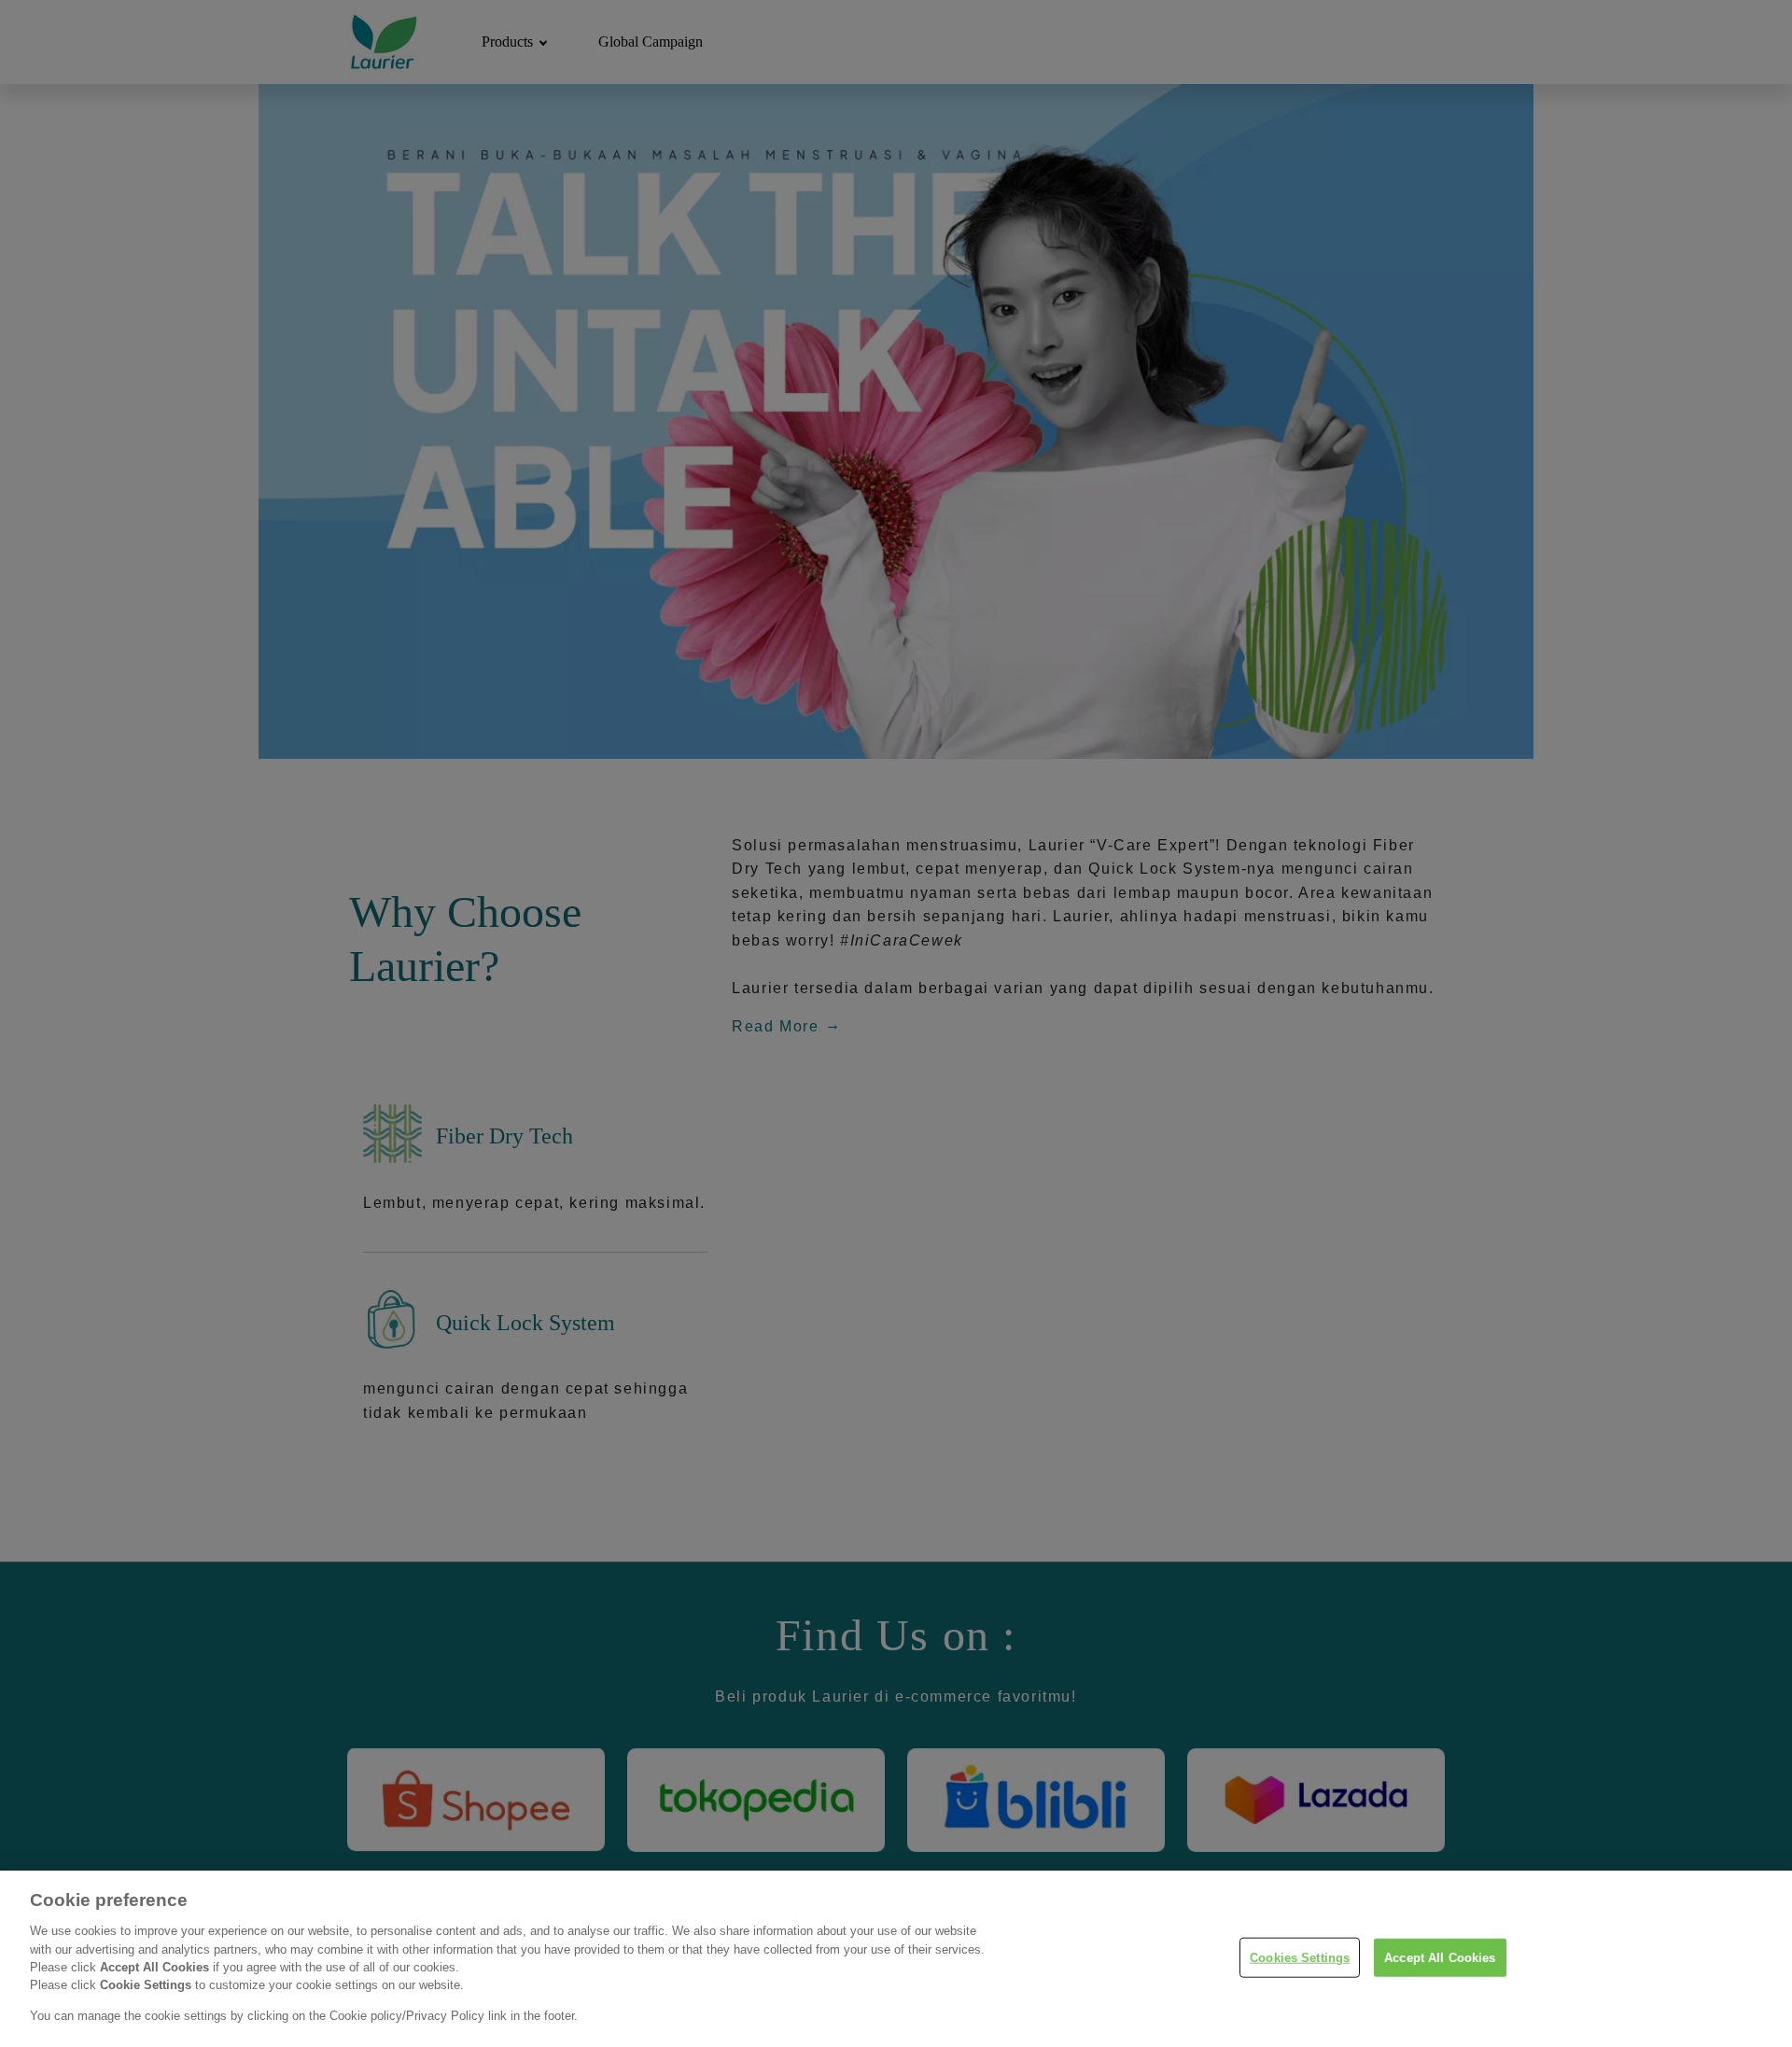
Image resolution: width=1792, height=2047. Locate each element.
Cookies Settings (1300, 1957)
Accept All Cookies (1440, 1957)
